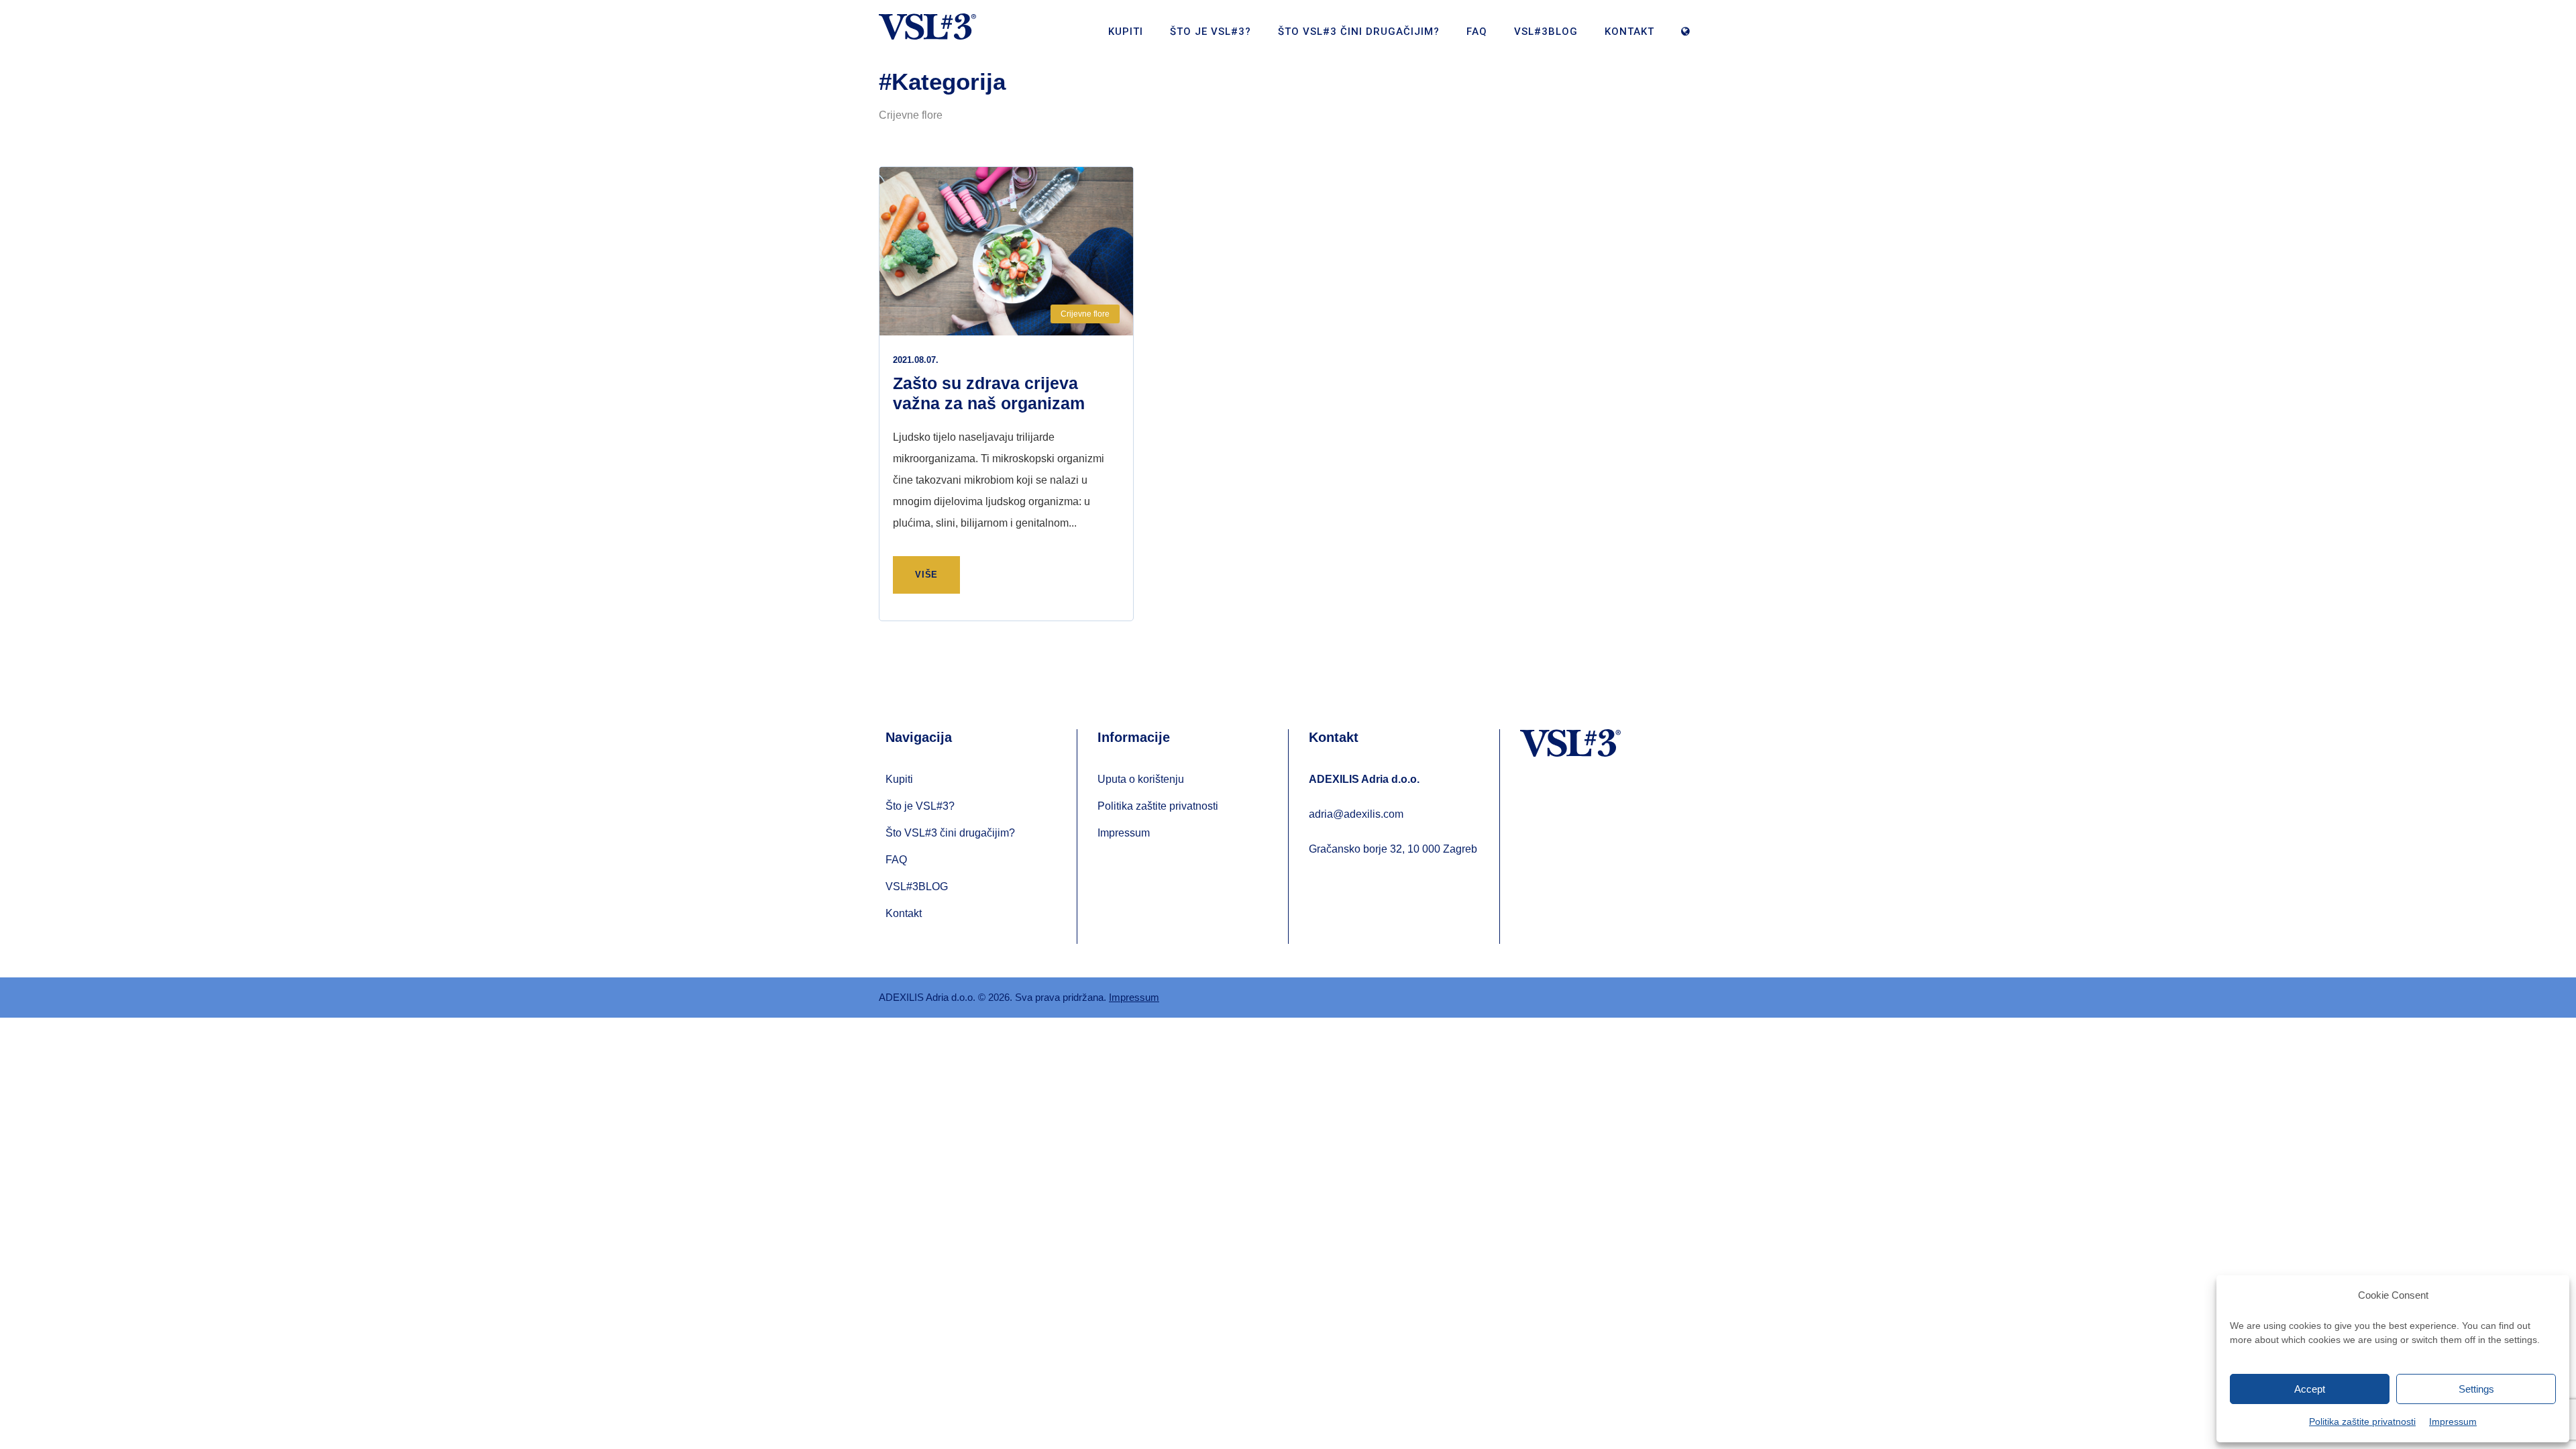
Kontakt (1629, 32)
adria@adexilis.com (1356, 814)
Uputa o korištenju (1141, 779)
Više (926, 575)
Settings (2476, 1389)
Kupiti (1126, 32)
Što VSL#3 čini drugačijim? (1359, 32)
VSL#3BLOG (1546, 32)
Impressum (2453, 1421)
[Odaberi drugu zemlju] (1689, 39)
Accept (2310, 1389)
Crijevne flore (1085, 314)
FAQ (1477, 32)
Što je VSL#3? (1211, 32)
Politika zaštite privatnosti (2362, 1421)
